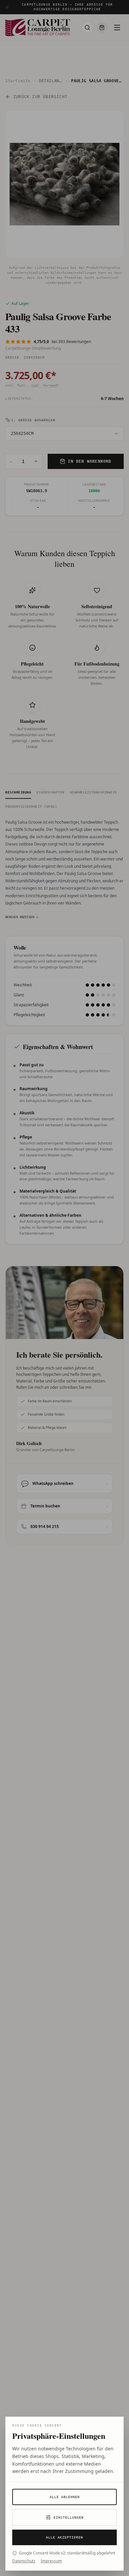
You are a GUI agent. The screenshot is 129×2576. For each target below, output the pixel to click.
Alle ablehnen (65, 2497)
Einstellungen (69, 2517)
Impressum (51, 2561)
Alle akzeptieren (64, 2537)
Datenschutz (24, 2561)
